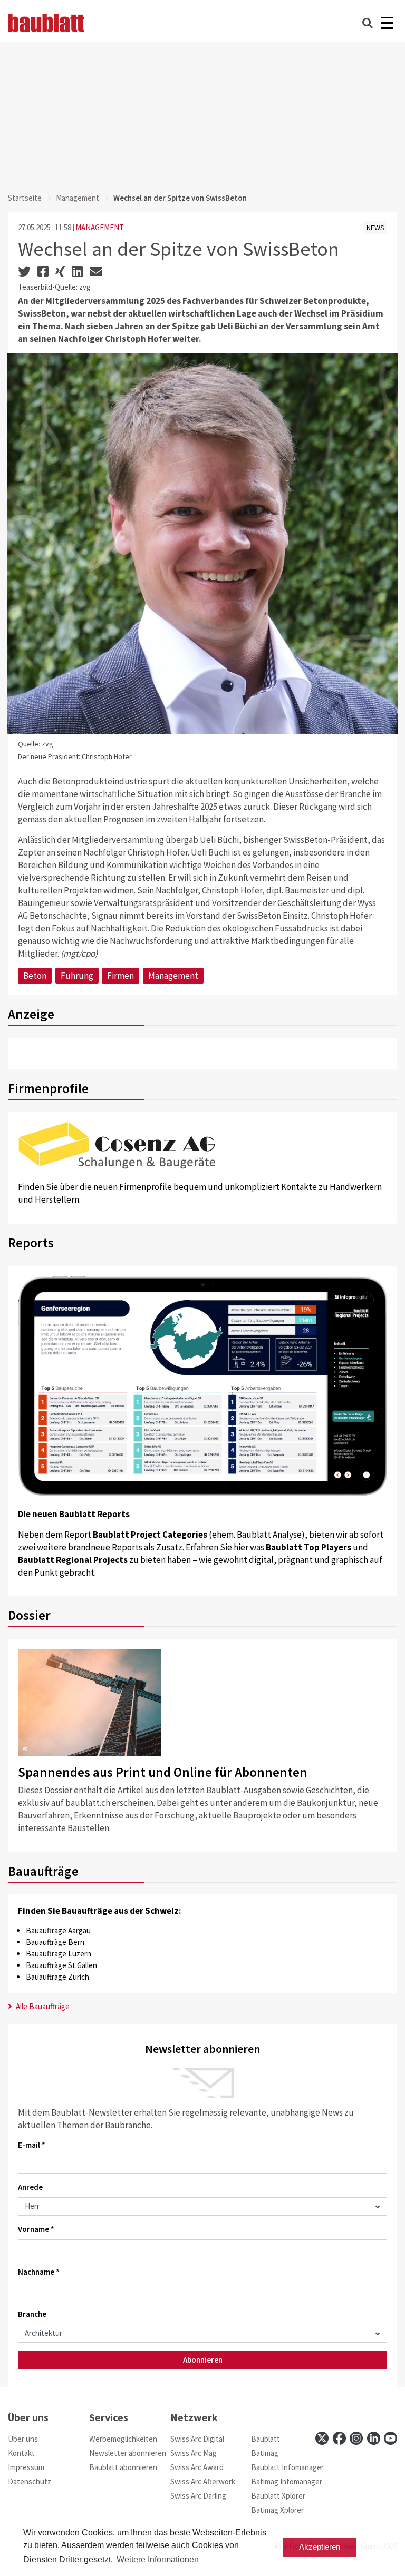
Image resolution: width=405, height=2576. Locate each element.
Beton (35, 976)
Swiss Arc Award (197, 2467)
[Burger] (387, 23)
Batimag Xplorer (277, 2510)
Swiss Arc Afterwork (203, 2481)
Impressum (26, 2467)
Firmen (120, 976)
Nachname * (39, 2272)
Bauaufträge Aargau (58, 1930)
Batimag (265, 2453)
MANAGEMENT (100, 227)
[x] (322, 2438)
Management (78, 198)
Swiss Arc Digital (197, 2439)
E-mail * (32, 2145)
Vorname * (36, 2229)
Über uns (23, 2439)
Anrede (30, 2187)
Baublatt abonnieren (123, 2467)
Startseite (25, 198)
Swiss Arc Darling (198, 2496)
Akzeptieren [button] (320, 2547)
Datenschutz (30, 2481)
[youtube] (390, 2438)
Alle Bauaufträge (42, 2006)
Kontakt (21, 2453)
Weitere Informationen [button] (158, 2559)
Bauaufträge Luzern (59, 1954)
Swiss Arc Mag (194, 2453)
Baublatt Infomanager (287, 2467)
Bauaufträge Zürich (57, 1977)
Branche (32, 2314)
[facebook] (339, 2438)
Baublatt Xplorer (278, 2496)
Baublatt (266, 2439)
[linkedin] (374, 2438)
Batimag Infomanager (287, 2481)
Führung (77, 976)
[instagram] (356, 2438)
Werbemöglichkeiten (123, 2439)
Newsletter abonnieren (128, 2453)
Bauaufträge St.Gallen (61, 1965)
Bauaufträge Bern (55, 1942)
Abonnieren (203, 2360)
